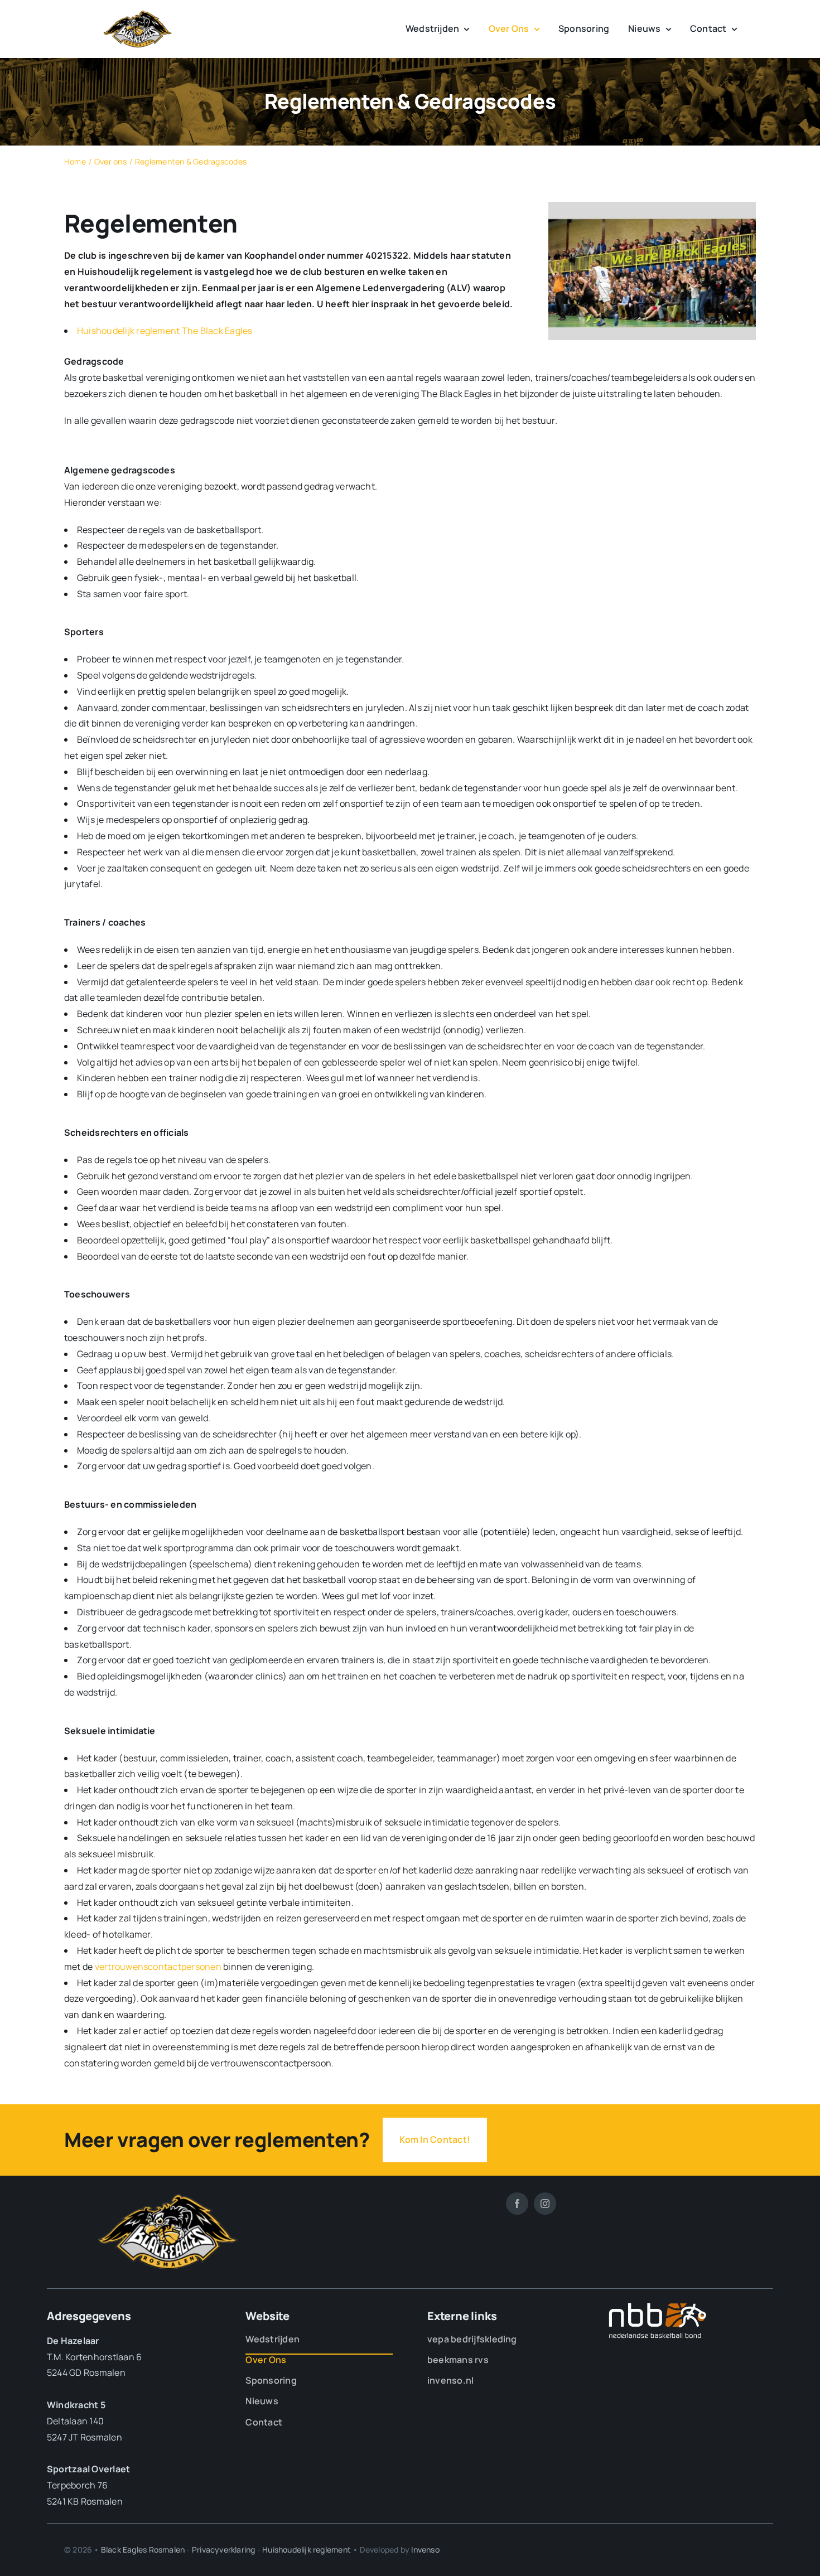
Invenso (425, 2550)
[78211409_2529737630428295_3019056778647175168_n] (652, 206)
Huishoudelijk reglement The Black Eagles (165, 331)
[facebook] (517, 2204)
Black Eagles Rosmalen (143, 2550)
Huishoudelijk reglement (307, 2550)
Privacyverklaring (224, 2550)
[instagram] (545, 2204)
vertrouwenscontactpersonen (158, 1967)
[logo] (138, 14)
